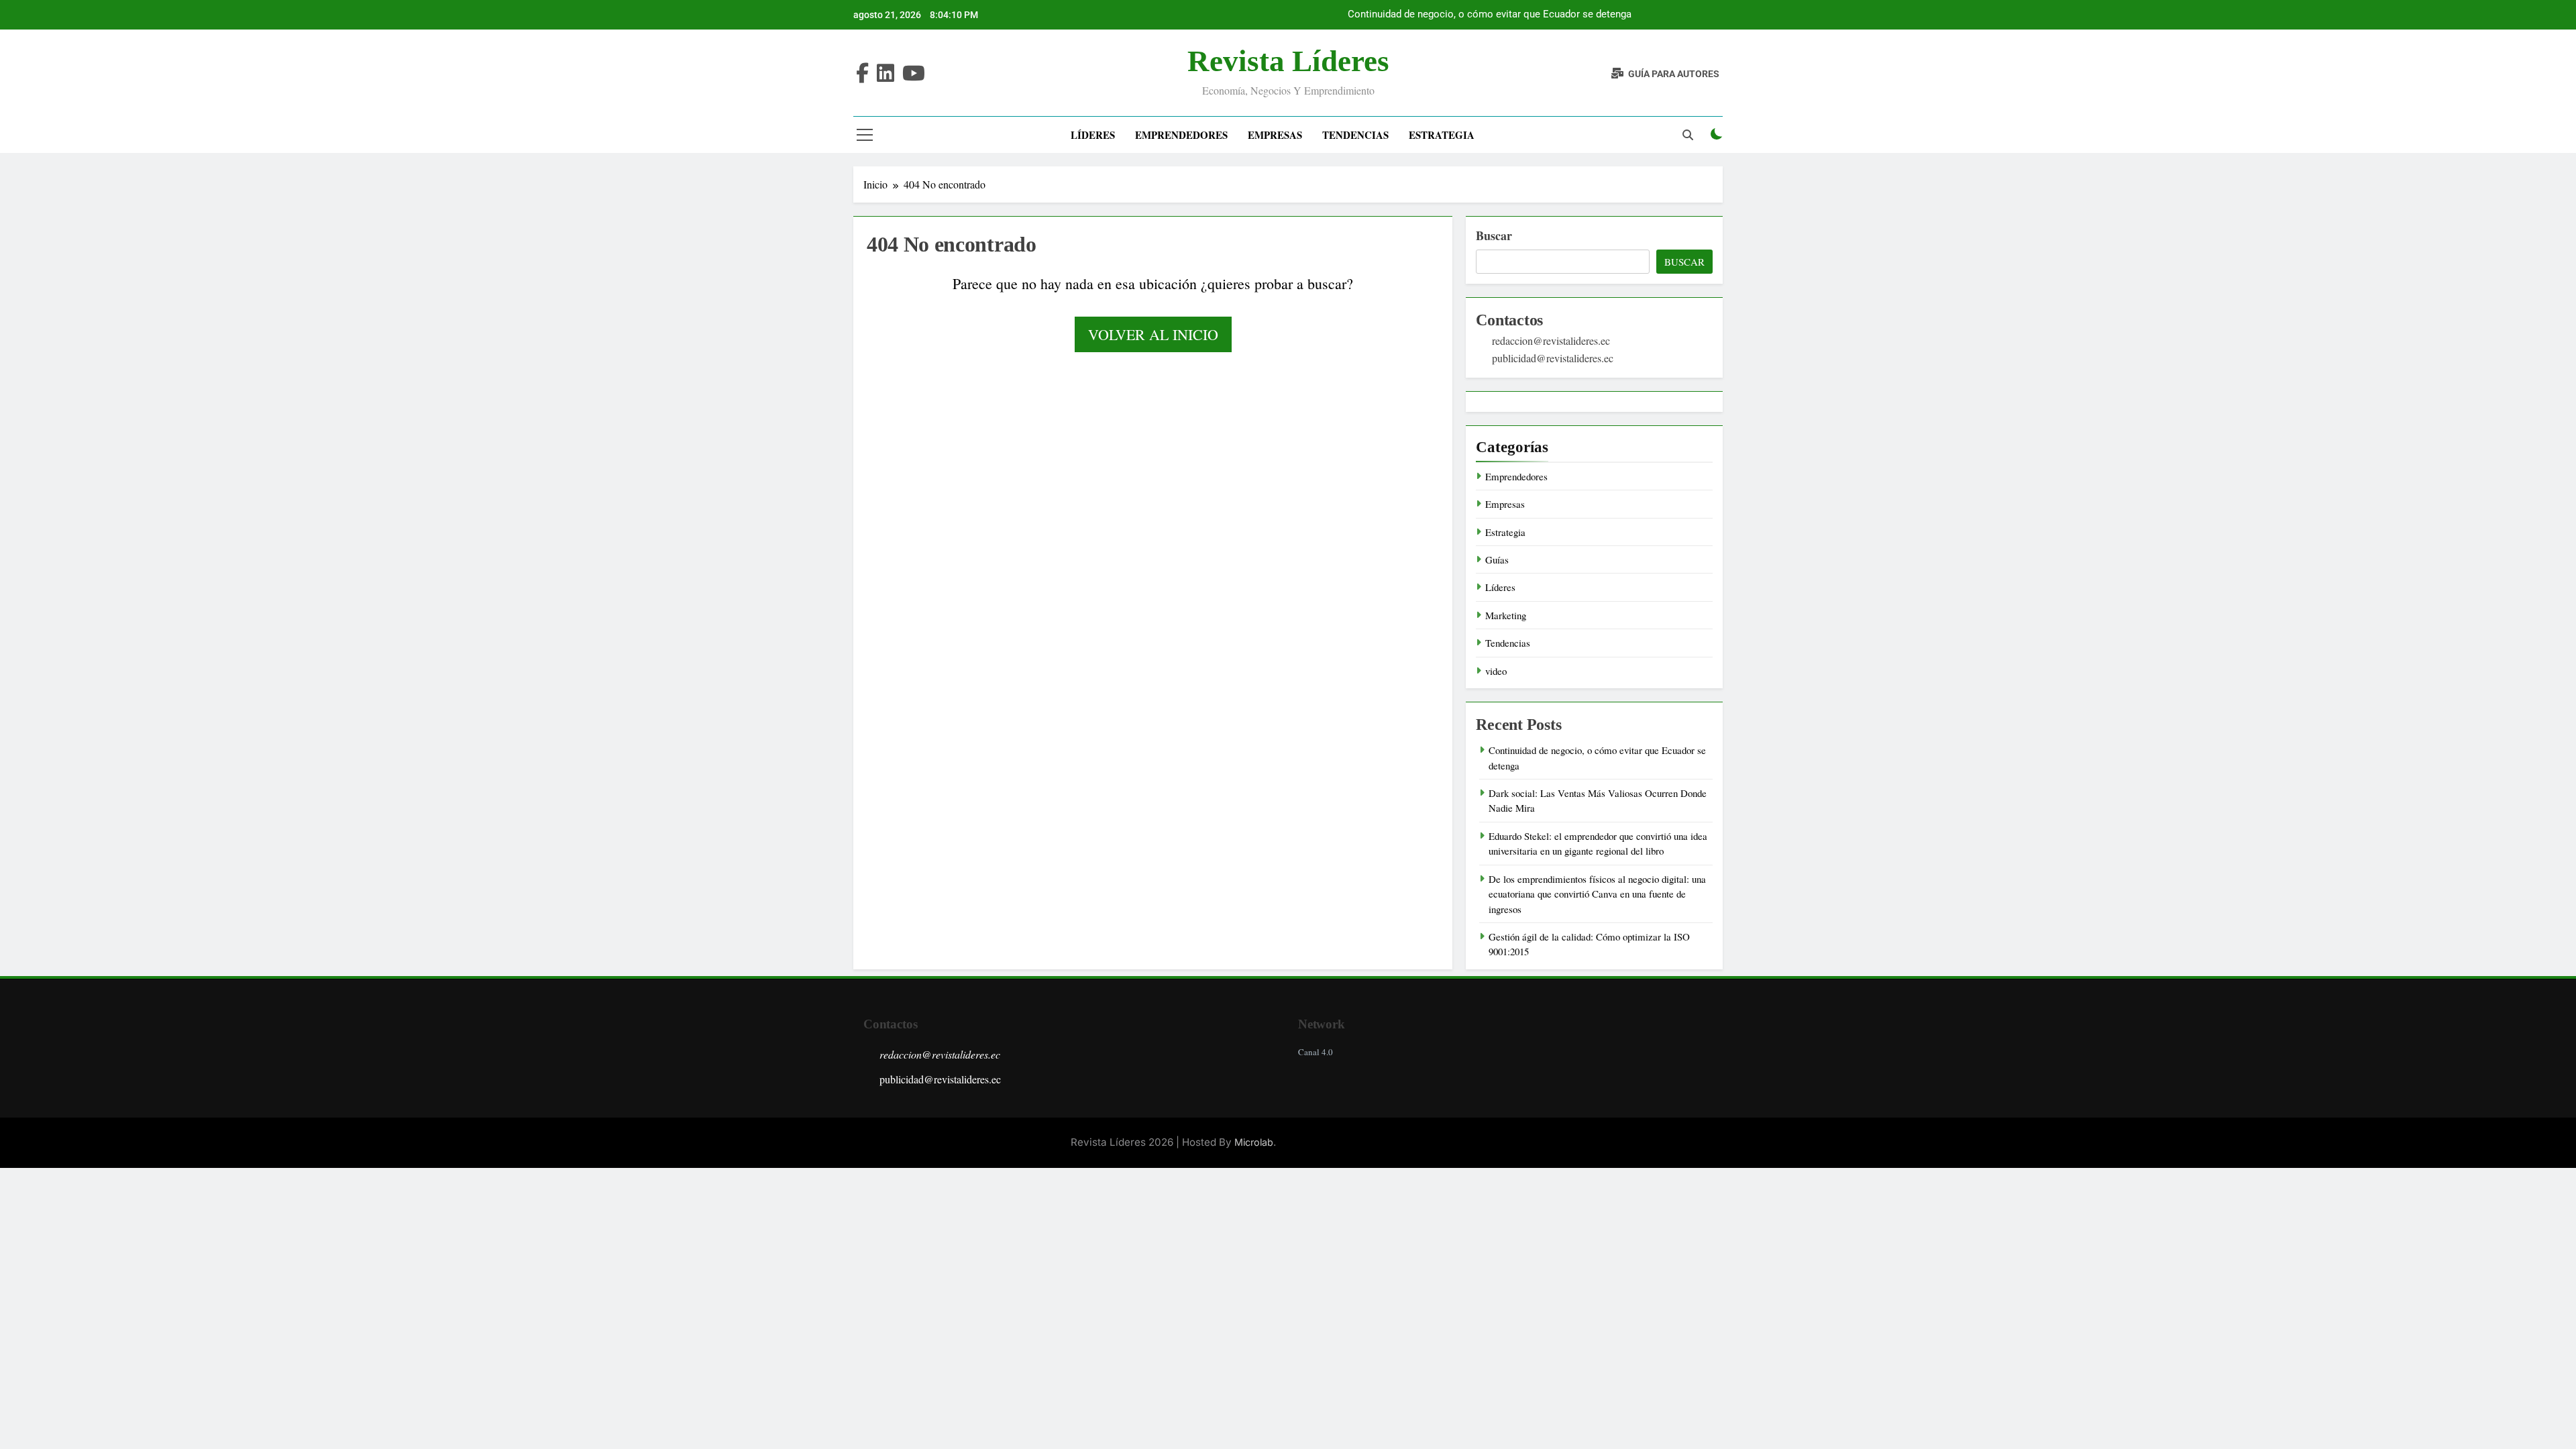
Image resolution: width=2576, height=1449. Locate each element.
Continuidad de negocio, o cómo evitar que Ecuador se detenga (1490, 15)
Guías (1497, 559)
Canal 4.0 (1316, 1052)
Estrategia (1442, 135)
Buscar (1494, 235)
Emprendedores (1181, 135)
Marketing (1506, 615)
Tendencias (1355, 135)
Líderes (1093, 135)
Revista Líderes (1288, 61)
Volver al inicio (1153, 334)
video (1496, 671)
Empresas (1275, 135)
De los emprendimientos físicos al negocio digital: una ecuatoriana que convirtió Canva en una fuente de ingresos (1597, 894)
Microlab (1254, 1142)
